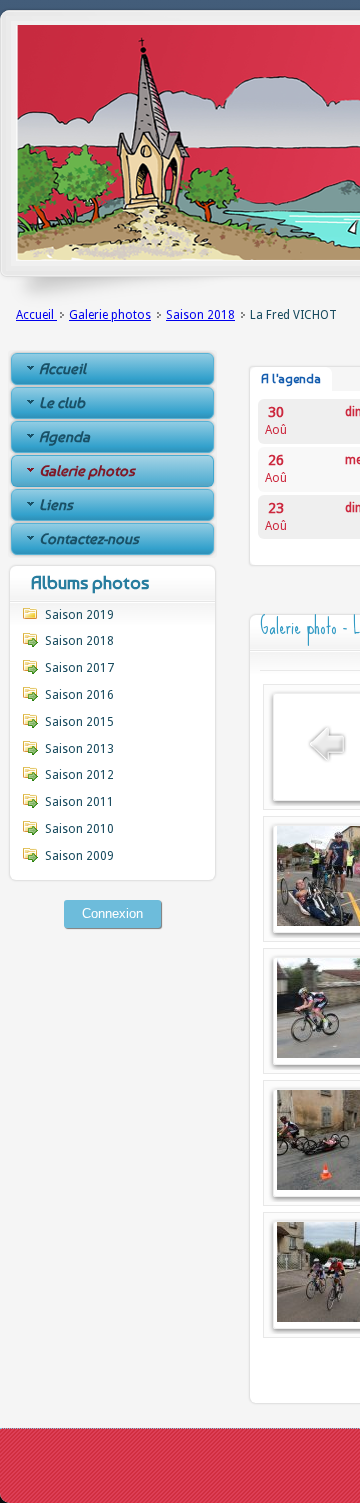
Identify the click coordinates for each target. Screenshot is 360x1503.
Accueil (36, 315)
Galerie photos (110, 315)
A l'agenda (291, 379)
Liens (56, 505)
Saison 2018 (200, 315)
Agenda (64, 437)
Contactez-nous (89, 539)
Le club (62, 403)
